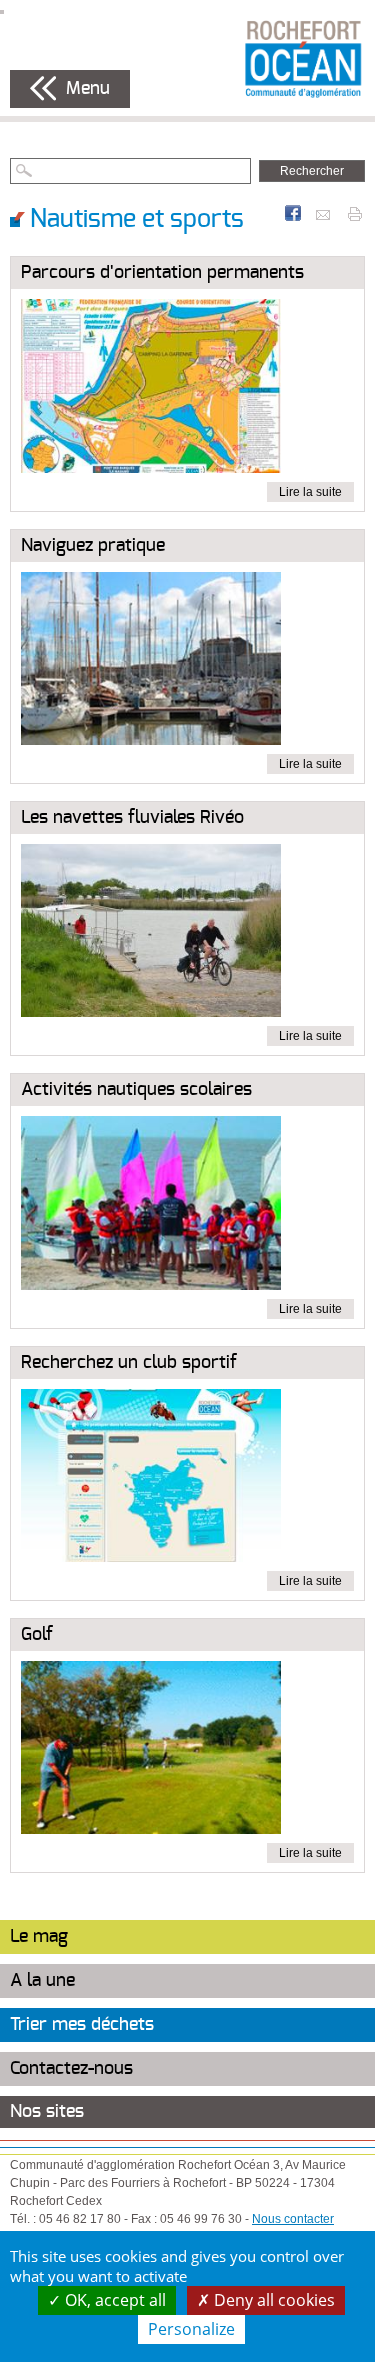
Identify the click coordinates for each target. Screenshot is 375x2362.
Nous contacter (293, 2219)
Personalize (191, 2329)
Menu (88, 89)
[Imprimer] (355, 213)
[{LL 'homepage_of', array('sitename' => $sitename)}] (303, 58)
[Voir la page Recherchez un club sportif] (151, 1479)
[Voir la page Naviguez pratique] (151, 662)
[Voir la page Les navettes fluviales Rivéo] (151, 935)
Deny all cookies (272, 2300)
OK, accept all (113, 2300)
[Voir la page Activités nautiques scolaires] (151, 1207)
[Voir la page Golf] (151, 1752)
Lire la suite (310, 492)
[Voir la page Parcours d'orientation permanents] (151, 390)
